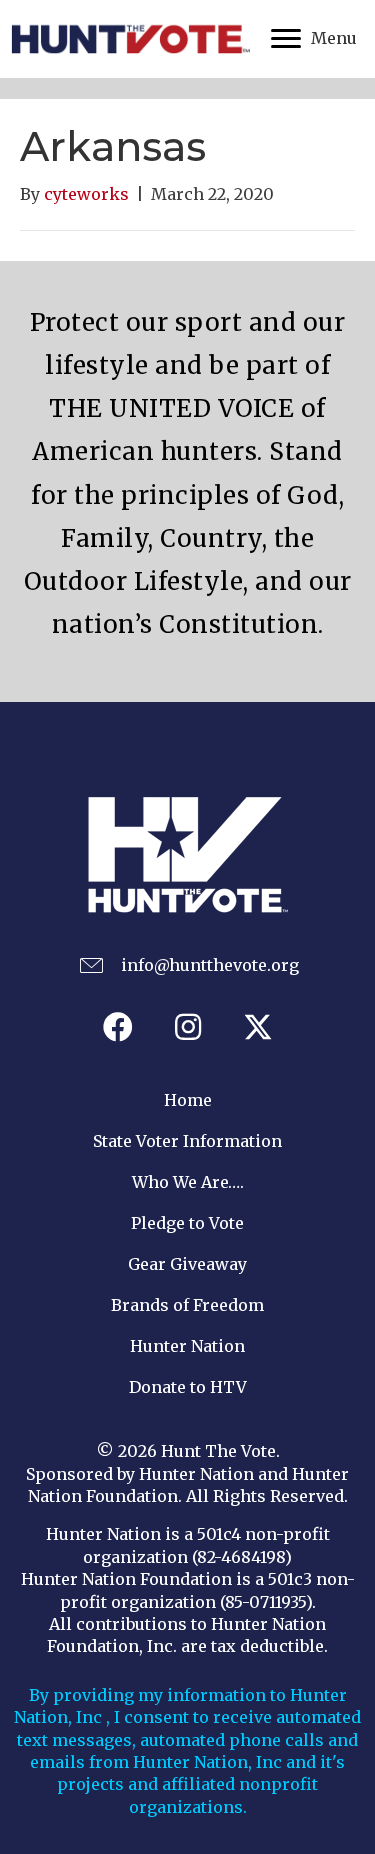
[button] (118, 1027)
